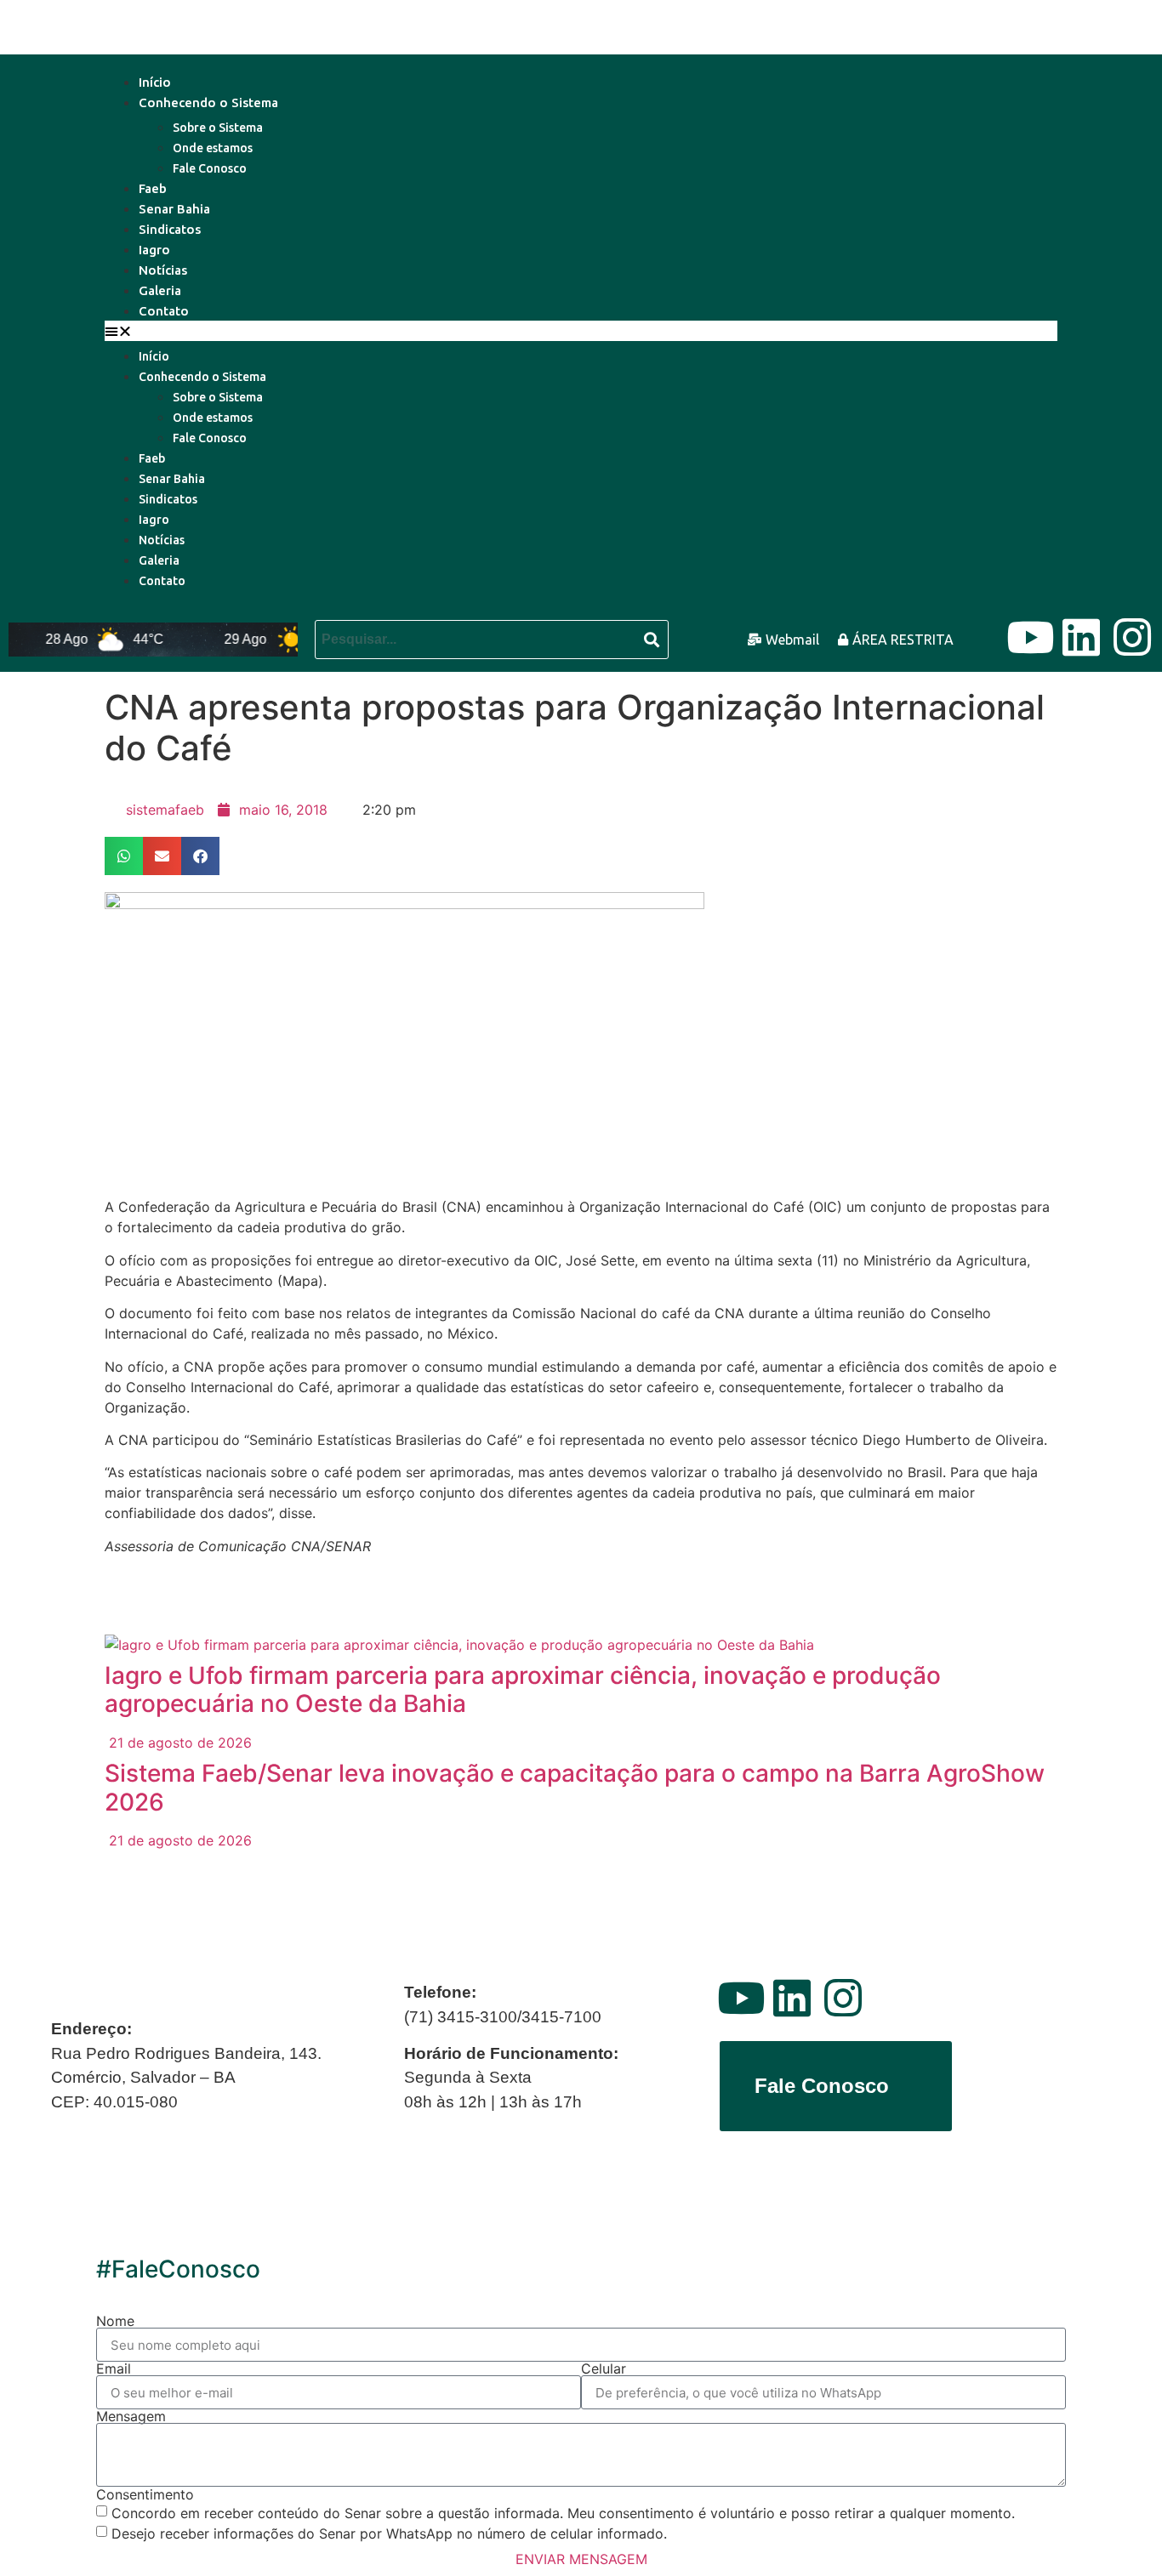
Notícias (163, 270)
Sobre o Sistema (218, 128)
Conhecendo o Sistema (208, 102)
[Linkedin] (1081, 637)
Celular (604, 2368)
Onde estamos (213, 148)
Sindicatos (170, 229)
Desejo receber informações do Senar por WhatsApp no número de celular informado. (389, 2533)
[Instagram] (1132, 637)
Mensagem (131, 2416)
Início (155, 82)
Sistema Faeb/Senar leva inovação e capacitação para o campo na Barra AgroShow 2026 (575, 1788)
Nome (115, 2321)
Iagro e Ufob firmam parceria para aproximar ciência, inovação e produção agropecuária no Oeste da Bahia (523, 1690)
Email (114, 2368)
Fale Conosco (210, 168)
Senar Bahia (174, 209)
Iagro (154, 250)
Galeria (160, 290)
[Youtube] (1030, 637)
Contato (164, 311)
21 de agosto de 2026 (178, 1743)
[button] (581, 331)
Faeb (153, 188)
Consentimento (145, 2494)
